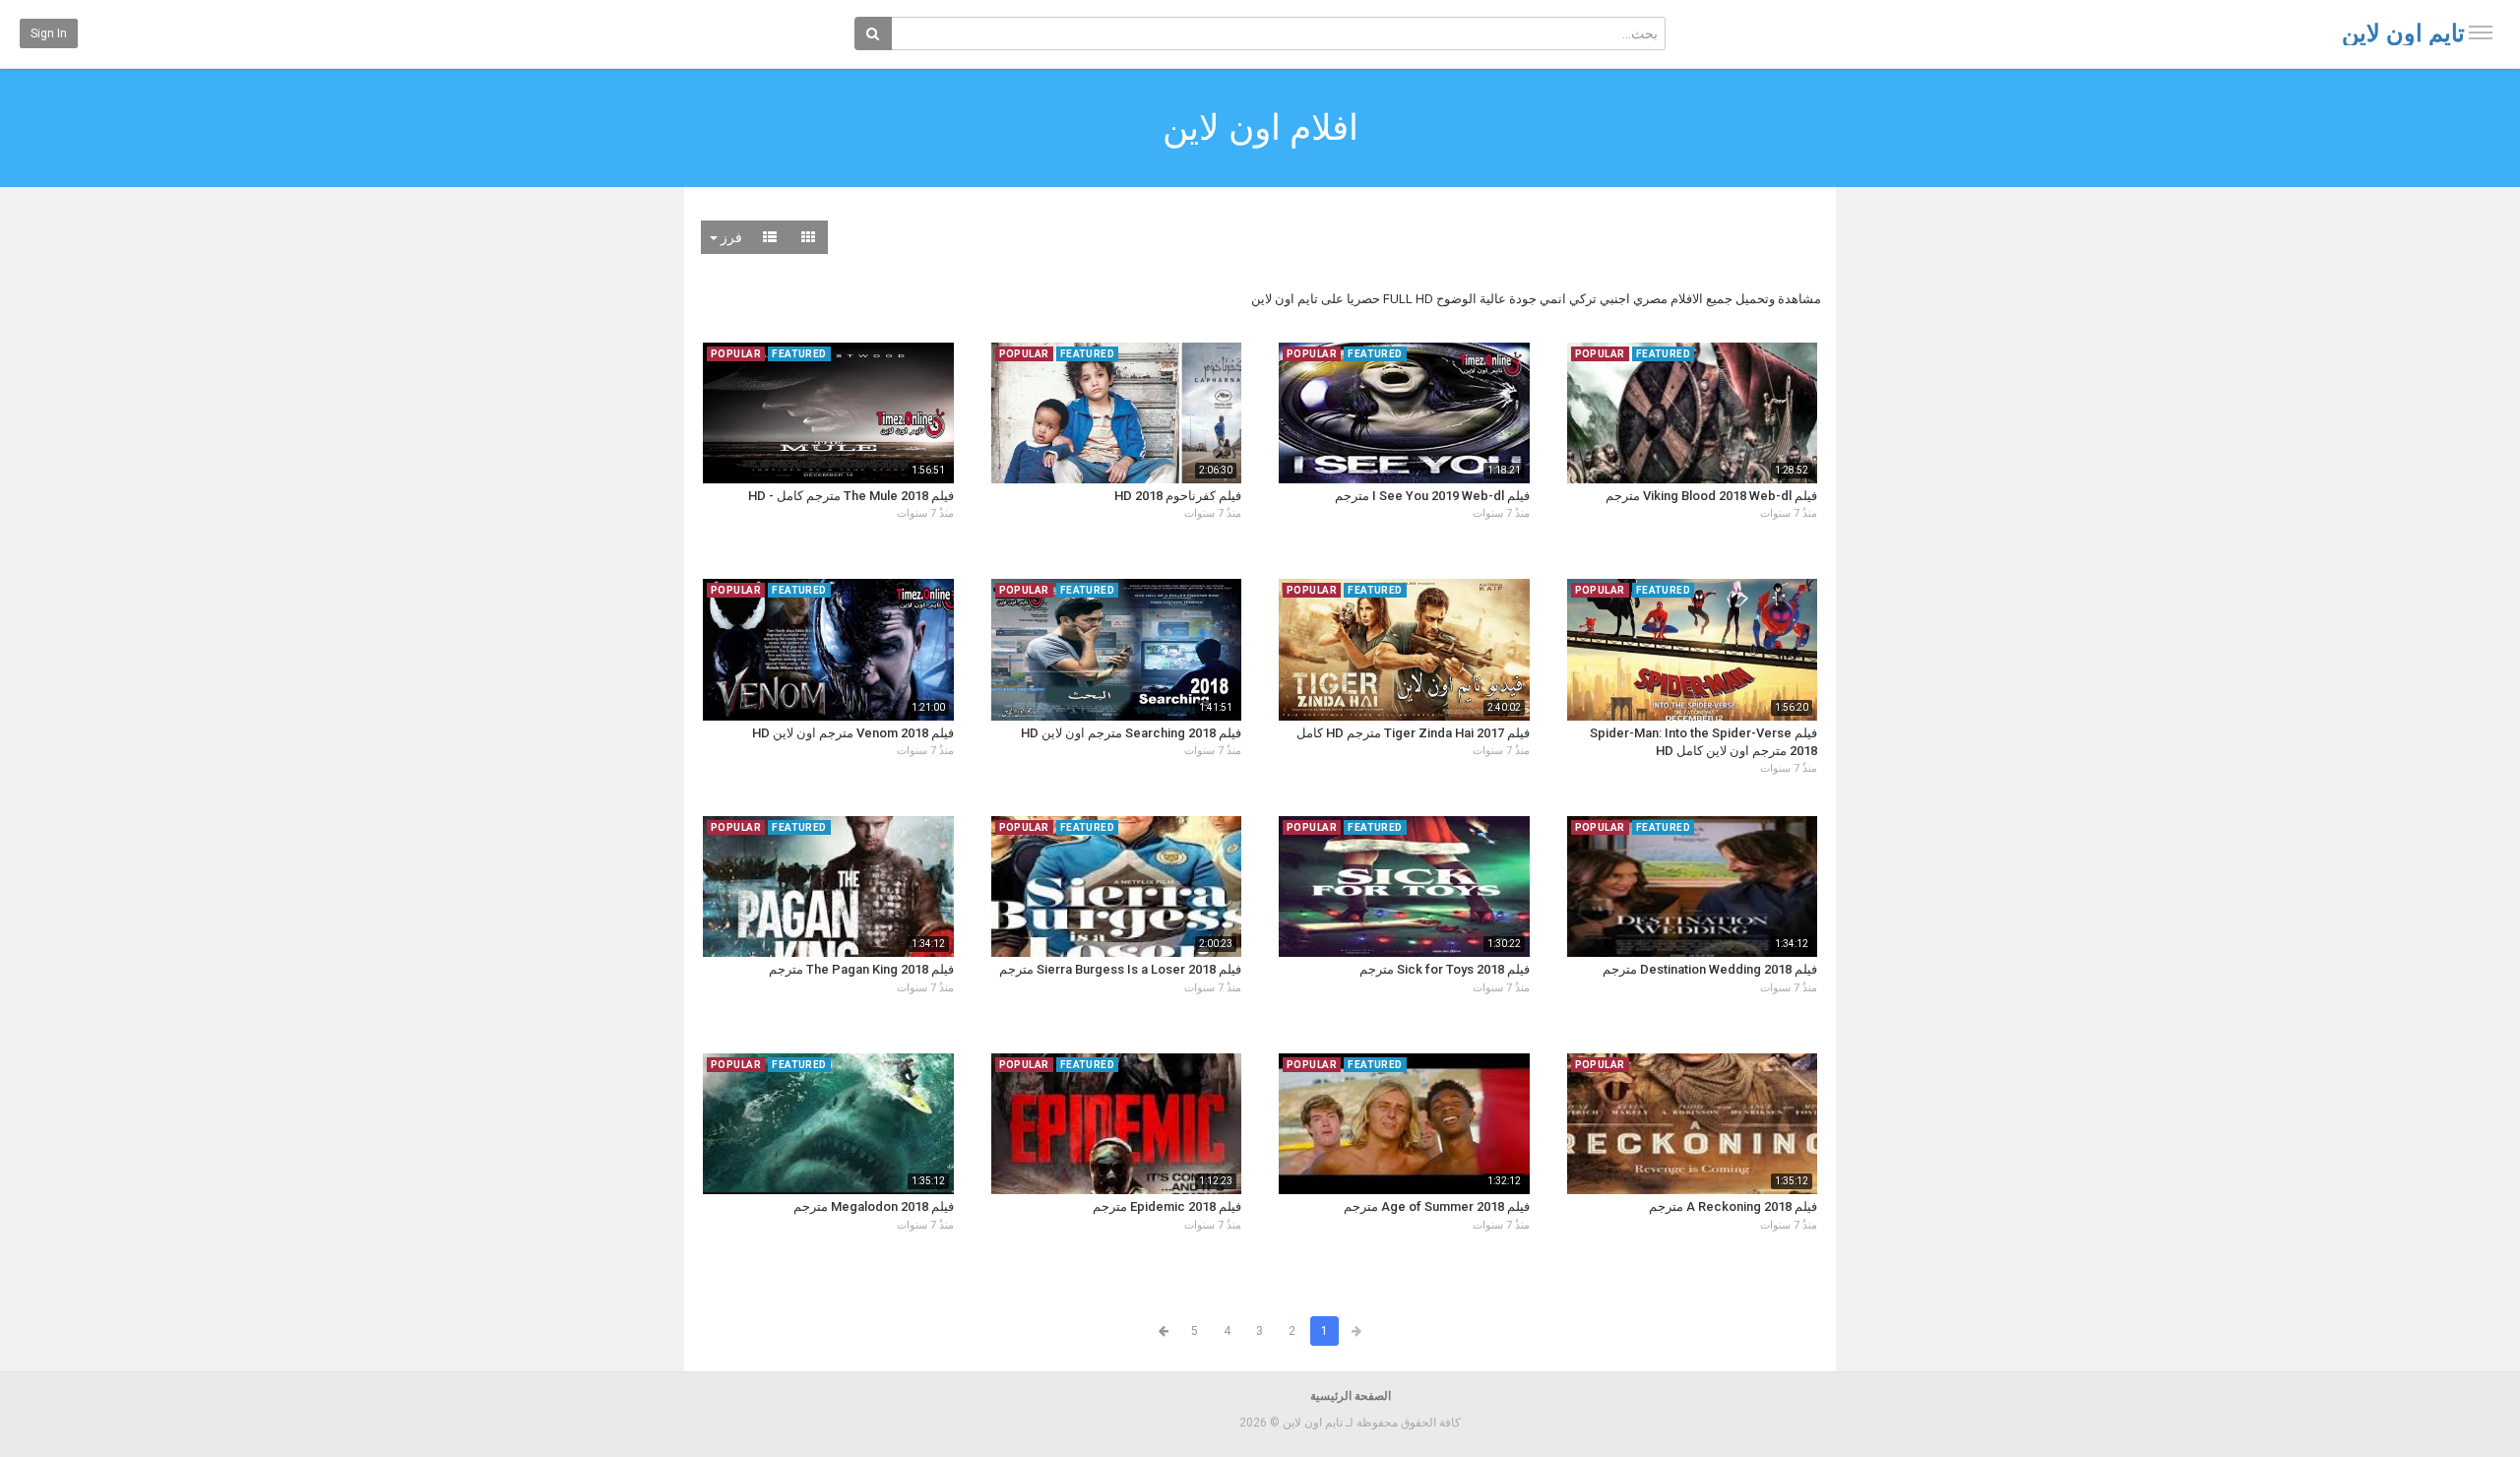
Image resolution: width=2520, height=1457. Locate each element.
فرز (730, 237)
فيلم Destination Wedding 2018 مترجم (1710, 969)
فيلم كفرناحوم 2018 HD (1178, 496)
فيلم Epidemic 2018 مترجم (1167, 1206)
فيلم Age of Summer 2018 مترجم (1437, 1206)
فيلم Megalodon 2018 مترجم (874, 1206)
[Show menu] (2481, 32)
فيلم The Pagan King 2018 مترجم (861, 969)
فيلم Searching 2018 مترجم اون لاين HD (1131, 733)
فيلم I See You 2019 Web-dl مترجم (1432, 496)
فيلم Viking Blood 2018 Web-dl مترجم (1711, 496)
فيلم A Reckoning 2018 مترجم (1733, 1206)
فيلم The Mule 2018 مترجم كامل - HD (851, 496)
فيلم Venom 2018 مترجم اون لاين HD (853, 733)
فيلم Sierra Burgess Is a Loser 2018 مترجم (1120, 969)
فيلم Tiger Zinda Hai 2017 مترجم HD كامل (1413, 733)
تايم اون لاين (2403, 33)
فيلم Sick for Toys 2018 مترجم (1445, 969)
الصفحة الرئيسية (1351, 1396)
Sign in (49, 33)
